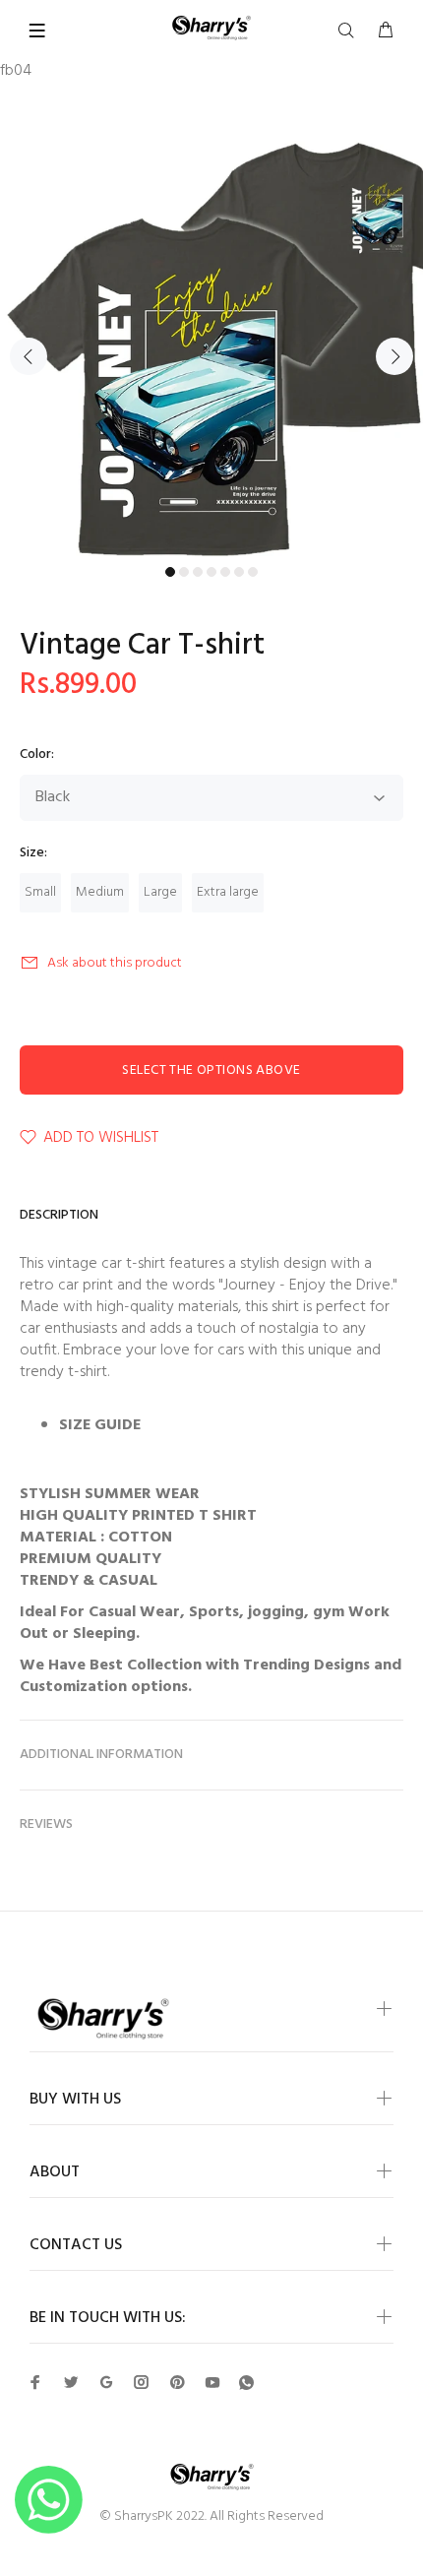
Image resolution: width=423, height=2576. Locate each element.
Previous (29, 356)
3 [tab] (198, 572)
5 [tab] (225, 572)
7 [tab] (253, 572)
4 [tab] (211, 572)
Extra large (228, 892)
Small (40, 892)
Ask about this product (115, 963)
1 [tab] (170, 572)
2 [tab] (184, 572)
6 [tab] (239, 572)
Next (394, 356)
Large (160, 892)
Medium (100, 892)
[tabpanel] (211, 345)
